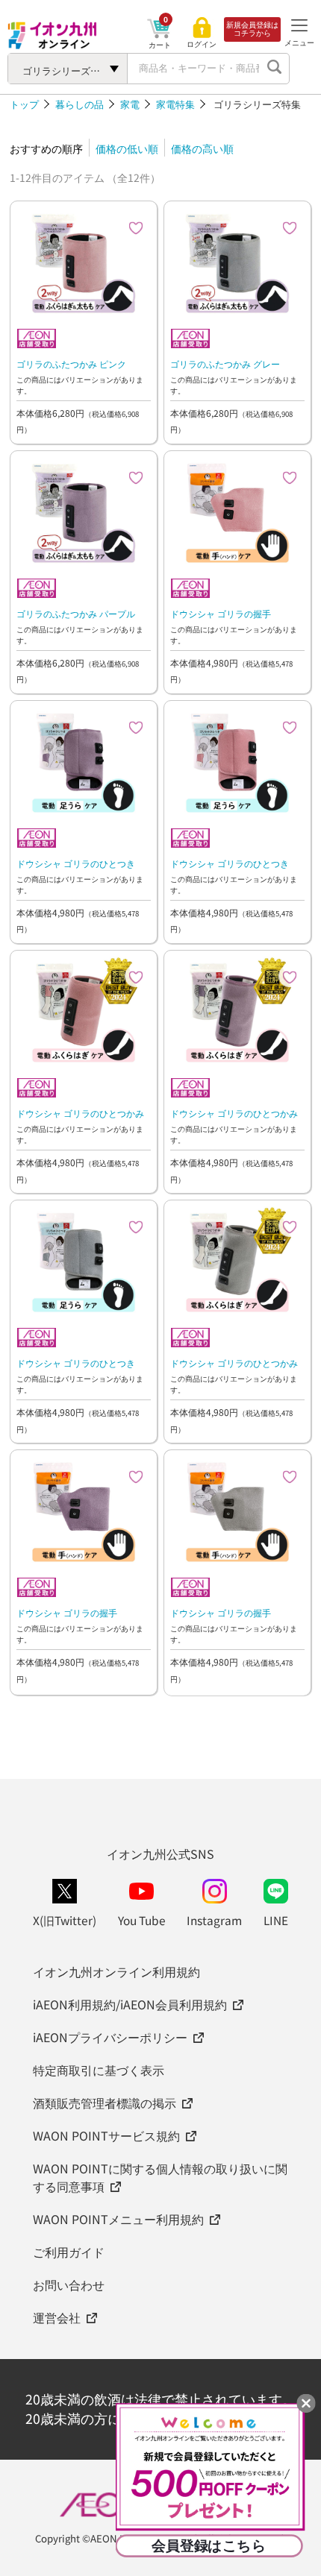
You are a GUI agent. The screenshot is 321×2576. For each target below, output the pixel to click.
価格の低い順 (127, 148)
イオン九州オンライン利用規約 (116, 1971)
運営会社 (57, 2317)
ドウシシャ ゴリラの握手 (221, 613)
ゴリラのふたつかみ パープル (76, 613)
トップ (24, 104)
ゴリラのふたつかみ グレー (225, 363)
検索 (274, 69)
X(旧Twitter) (65, 1920)
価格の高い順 (202, 148)
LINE (276, 1920)
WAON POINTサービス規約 (106, 2135)
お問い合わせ (69, 2284)
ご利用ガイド (69, 2252)
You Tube (142, 1920)
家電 (130, 104)
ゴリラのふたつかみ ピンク (71, 363)
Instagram (214, 1920)
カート (160, 44)
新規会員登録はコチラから (252, 29)
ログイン (202, 44)
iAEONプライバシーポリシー (110, 2037)
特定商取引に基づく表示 (99, 2070)
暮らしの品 (80, 104)
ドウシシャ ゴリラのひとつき (76, 863)
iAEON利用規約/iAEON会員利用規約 (130, 2004)
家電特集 (175, 104)
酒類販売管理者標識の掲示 (105, 2103)
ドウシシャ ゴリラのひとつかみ (80, 1113)
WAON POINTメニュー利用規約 (118, 2219)
